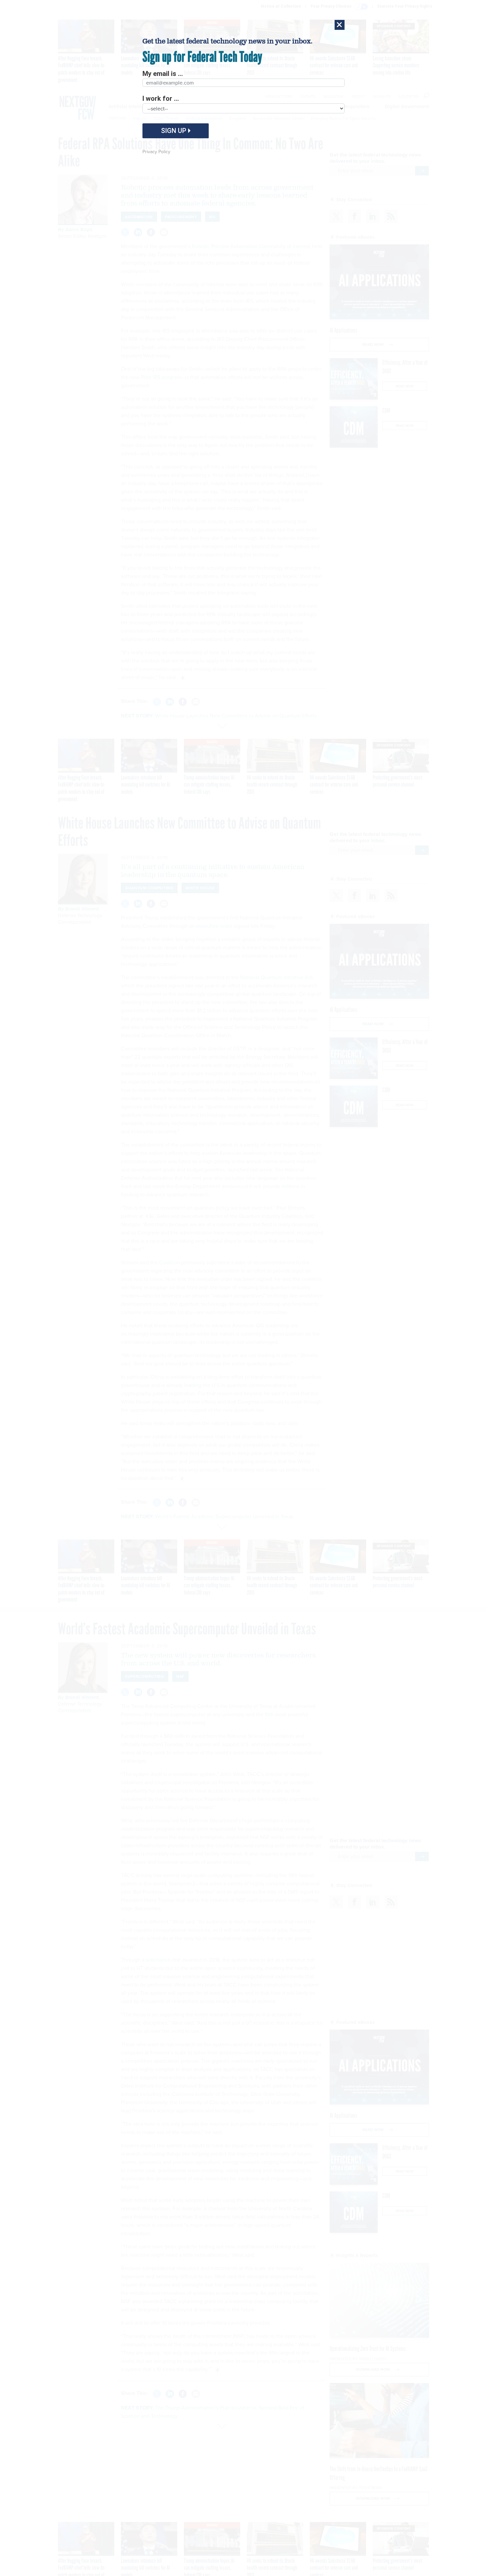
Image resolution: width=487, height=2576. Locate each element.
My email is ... (163, 74)
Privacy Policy (156, 152)
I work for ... (161, 98)
